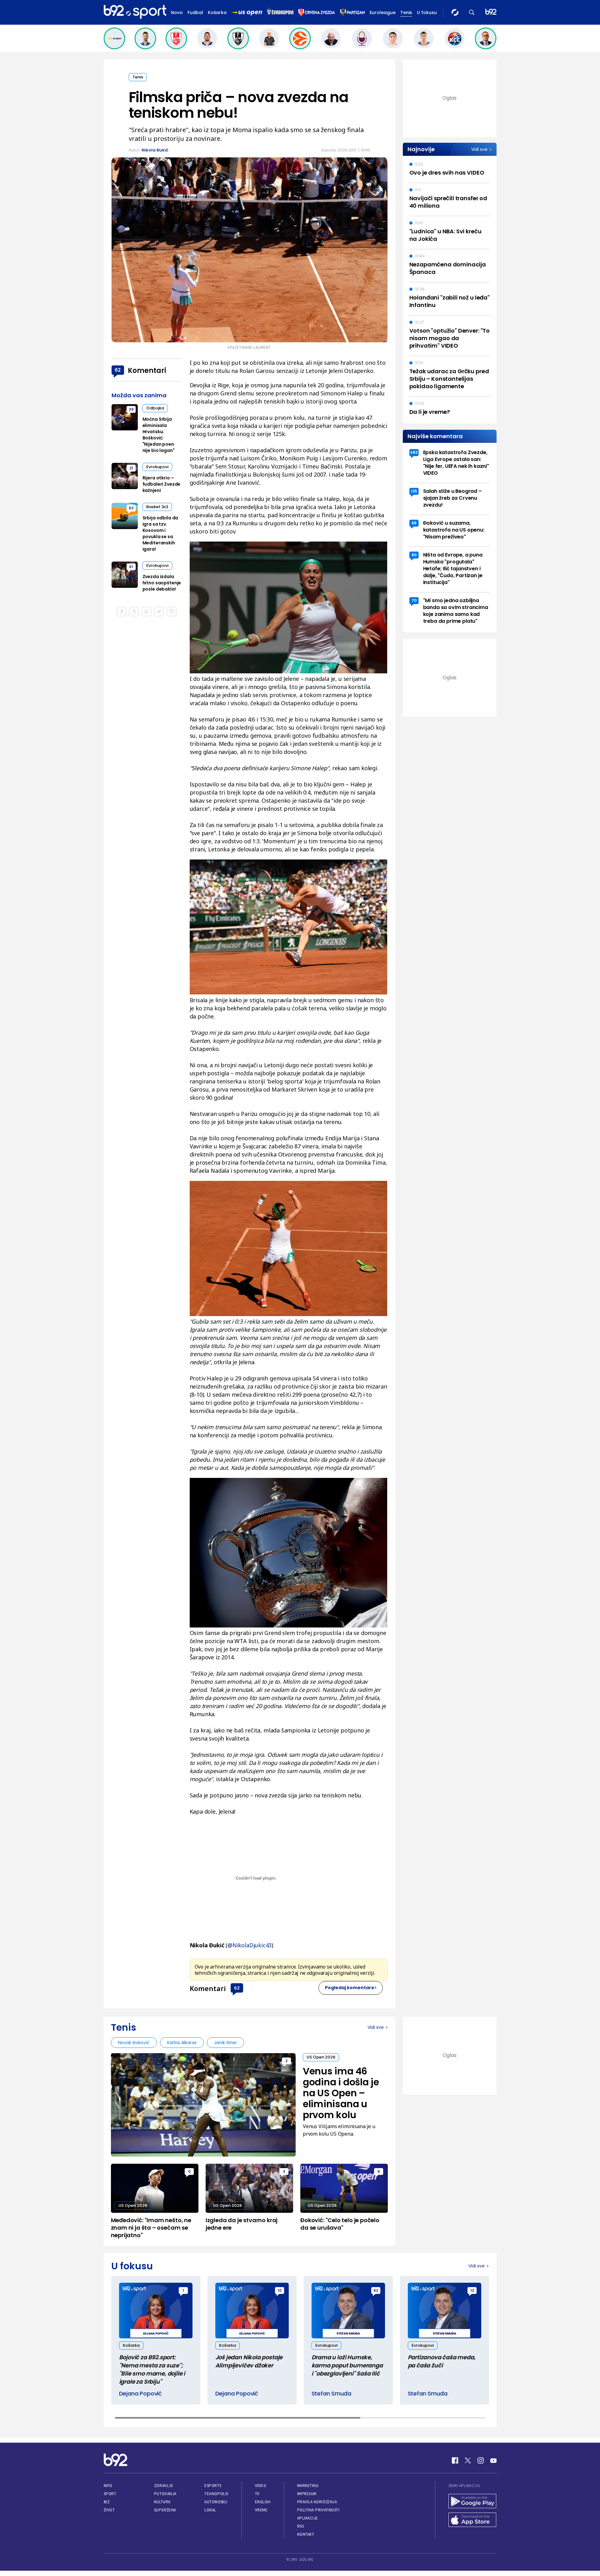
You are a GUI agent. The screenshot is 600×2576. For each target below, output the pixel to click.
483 (414, 452)
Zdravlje (164, 2486)
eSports (213, 2486)
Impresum (307, 2494)
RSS (301, 2526)
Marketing (308, 2486)
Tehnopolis (216, 2494)
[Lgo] (491, 12)
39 (131, 409)
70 (414, 600)
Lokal (210, 2510)
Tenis (406, 12)
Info (108, 2486)
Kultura (162, 2502)
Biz (107, 2502)
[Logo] (135, 12)
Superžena (165, 2510)
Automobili (216, 2502)
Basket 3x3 (157, 507)
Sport (110, 2494)
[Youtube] (493, 2460)
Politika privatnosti (318, 2510)
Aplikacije (308, 2518)
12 (472, 2290)
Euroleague (383, 12)
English (263, 2502)
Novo (177, 12)
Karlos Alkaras (182, 2043)
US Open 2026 (321, 2057)
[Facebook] (455, 2460)
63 (131, 508)
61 (131, 567)
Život (109, 2510)
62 (237, 1988)
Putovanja (165, 2494)
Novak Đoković (134, 2043)
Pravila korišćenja (317, 2502)
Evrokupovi (157, 467)
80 (414, 555)
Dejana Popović (140, 2393)
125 (414, 491)
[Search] (472, 12)
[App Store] (472, 2520)
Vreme (261, 2510)
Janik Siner (225, 2043)
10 (280, 2290)
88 (414, 523)
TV (257, 2494)
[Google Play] (472, 2502)
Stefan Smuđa (331, 2393)
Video (261, 2486)
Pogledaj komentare (350, 1988)
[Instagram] (481, 2460)
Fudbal (195, 12)
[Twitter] (468, 2460)
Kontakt (306, 2534)
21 (131, 468)
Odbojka (155, 408)
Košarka (217, 12)
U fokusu (427, 12)
